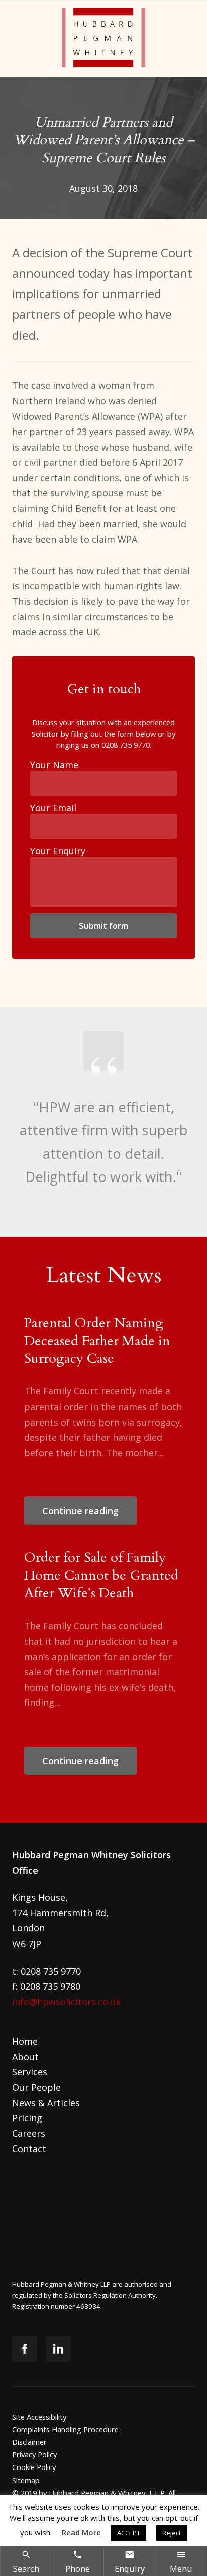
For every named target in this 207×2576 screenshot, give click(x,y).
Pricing (27, 2118)
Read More (81, 2532)
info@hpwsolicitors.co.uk (66, 2002)
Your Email (53, 808)
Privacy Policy (34, 2454)
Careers (29, 2133)
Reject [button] (172, 2533)
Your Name (54, 765)
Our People (36, 2087)
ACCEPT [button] (129, 2533)
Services (30, 2072)
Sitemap (26, 2480)
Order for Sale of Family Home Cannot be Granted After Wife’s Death (101, 1575)
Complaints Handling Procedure (65, 2429)
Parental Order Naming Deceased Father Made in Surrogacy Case (97, 1341)
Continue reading (80, 1511)
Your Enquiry (58, 851)
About (25, 2057)
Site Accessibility (39, 2417)
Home (25, 2041)
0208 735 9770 (126, 745)
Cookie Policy (34, 2467)
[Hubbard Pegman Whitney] (104, 39)
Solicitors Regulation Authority (110, 2295)
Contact (29, 2149)
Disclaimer (29, 2442)
